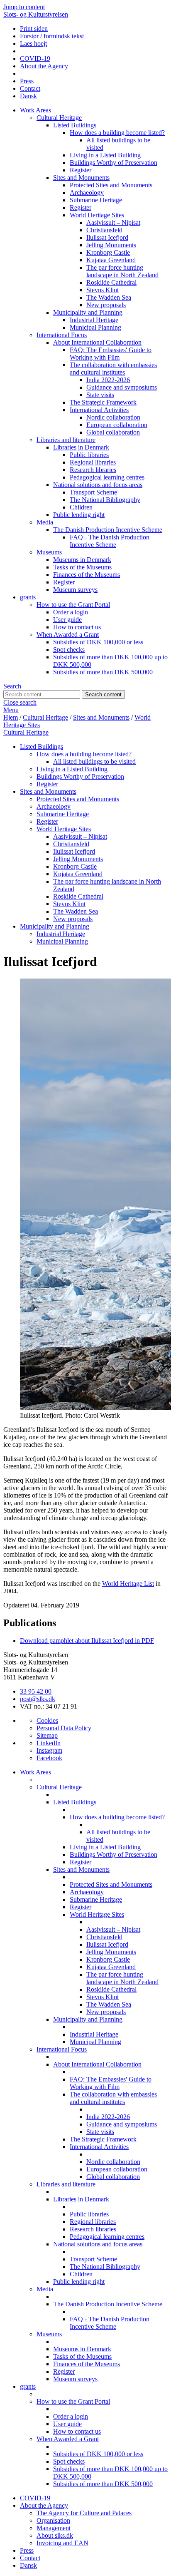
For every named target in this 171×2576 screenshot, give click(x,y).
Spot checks (69, 650)
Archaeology (87, 193)
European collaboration (117, 425)
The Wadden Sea (109, 297)
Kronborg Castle (108, 252)
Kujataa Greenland (111, 260)
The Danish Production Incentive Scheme (108, 530)
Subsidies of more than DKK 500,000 (103, 672)
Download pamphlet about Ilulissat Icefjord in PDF (87, 1641)
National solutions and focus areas (98, 485)
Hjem (11, 717)
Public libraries (89, 455)
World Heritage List (128, 1584)
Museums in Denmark (82, 560)
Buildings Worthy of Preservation (114, 163)
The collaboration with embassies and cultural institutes (113, 369)
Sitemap (47, 1735)
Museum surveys (75, 590)
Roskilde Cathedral (111, 282)
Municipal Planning (95, 327)
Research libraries (93, 470)
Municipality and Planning (88, 312)
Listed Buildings (75, 125)
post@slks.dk (38, 1699)
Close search (20, 702)
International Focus (62, 335)
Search (12, 686)
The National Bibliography (105, 500)
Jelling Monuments (111, 245)
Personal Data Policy (64, 1728)
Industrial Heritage (94, 320)
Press (27, 81)
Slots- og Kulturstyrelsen (36, 14)
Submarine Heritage (96, 200)
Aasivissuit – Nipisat (113, 222)
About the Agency (44, 66)
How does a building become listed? (117, 133)
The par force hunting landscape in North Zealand (122, 271)
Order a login (71, 612)
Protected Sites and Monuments (111, 185)
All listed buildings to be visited (94, 761)
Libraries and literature (66, 440)
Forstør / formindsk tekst (52, 36)
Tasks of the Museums (82, 567)
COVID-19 (35, 58)
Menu (11, 710)
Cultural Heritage (59, 118)
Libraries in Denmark (81, 447)
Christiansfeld (104, 230)
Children (81, 507)
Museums (49, 552)
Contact (30, 88)
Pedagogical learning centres (107, 477)
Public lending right (79, 515)
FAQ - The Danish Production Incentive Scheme (110, 541)
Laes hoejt (33, 43)
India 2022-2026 (108, 380)
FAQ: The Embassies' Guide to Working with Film (111, 354)
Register (81, 170)
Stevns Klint (103, 290)
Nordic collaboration (113, 417)
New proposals (106, 305)
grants (28, 597)
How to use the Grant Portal (73, 605)
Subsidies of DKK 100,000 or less (98, 642)
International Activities (99, 410)
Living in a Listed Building (105, 155)
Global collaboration (113, 432)
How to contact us (77, 627)
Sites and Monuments (81, 178)
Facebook (49, 1758)
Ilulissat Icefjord (107, 237)
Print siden (34, 29)
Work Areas (35, 110)
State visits (100, 395)
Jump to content (24, 7)
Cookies (47, 1720)
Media (45, 522)
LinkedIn (49, 1743)
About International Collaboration (97, 342)
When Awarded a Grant (68, 635)
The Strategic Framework (103, 402)
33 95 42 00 (36, 1691)
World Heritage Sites (97, 215)
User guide (67, 620)
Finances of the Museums (87, 575)
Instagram (49, 1750)
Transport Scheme (93, 492)
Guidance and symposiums (122, 387)
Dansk (28, 96)
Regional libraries (93, 462)
